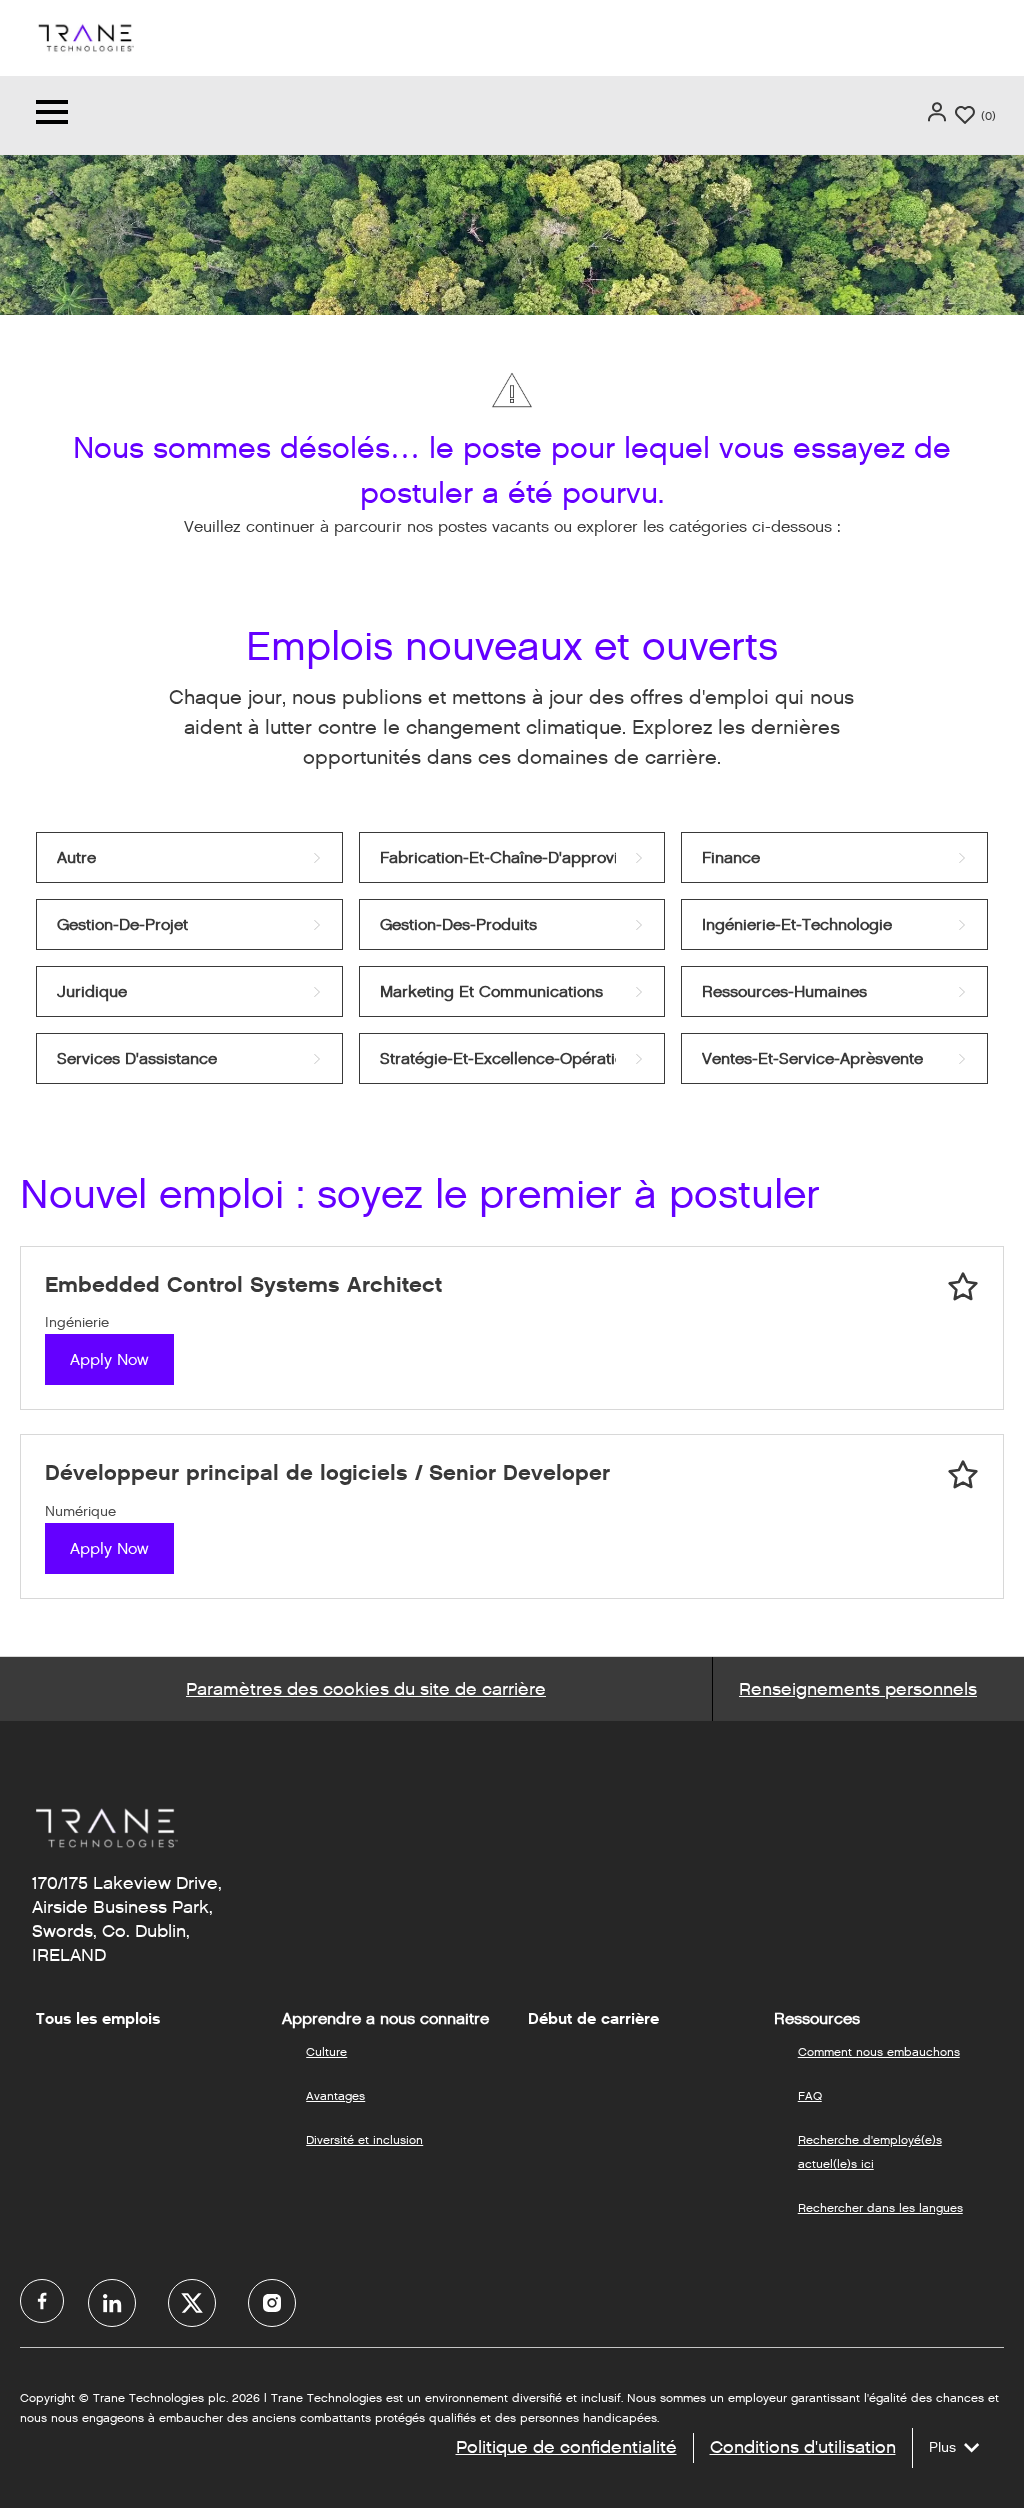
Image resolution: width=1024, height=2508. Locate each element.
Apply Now (109, 1359)
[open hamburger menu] (52, 115)
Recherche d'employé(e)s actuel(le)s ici (870, 2151)
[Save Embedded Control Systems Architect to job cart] (963, 1287)
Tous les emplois (98, 2019)
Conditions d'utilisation (803, 2447)
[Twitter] (192, 2303)
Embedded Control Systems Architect (243, 1284)
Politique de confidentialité (566, 2447)
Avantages (335, 2095)
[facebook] (42, 2301)
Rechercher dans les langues (880, 2207)
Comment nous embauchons (879, 2051)
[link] (189, 857)
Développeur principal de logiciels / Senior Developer (327, 1472)
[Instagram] (272, 2303)
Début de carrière (593, 2019)
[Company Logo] (85, 36)
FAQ (810, 2095)
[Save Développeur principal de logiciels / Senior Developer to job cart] (963, 1475)
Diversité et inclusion (364, 2139)
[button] (939, 112)
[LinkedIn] (112, 2303)
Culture (326, 2051)
